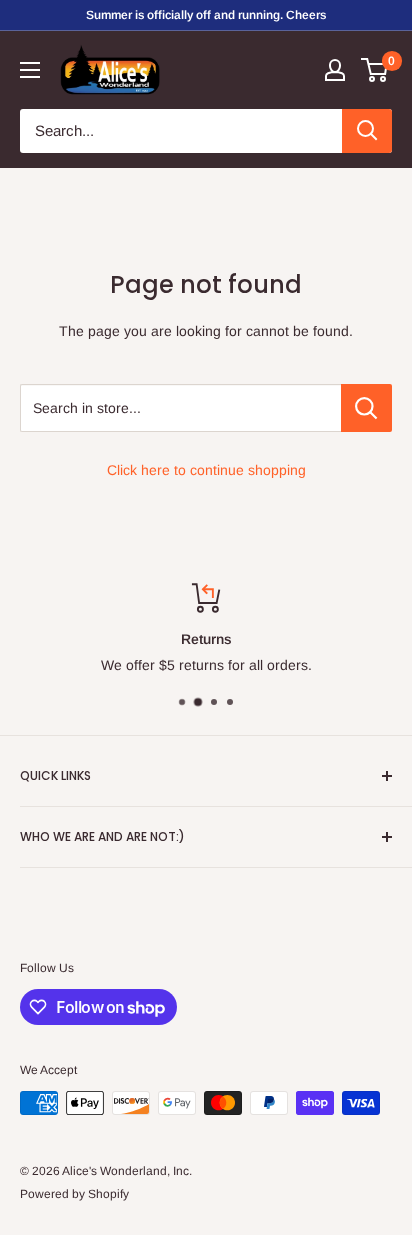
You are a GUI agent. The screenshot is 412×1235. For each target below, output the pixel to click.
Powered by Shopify (74, 1194)
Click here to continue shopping (206, 470)
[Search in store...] (366, 408)
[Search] (367, 131)
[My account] (335, 70)
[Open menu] (30, 70)
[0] (375, 70)
